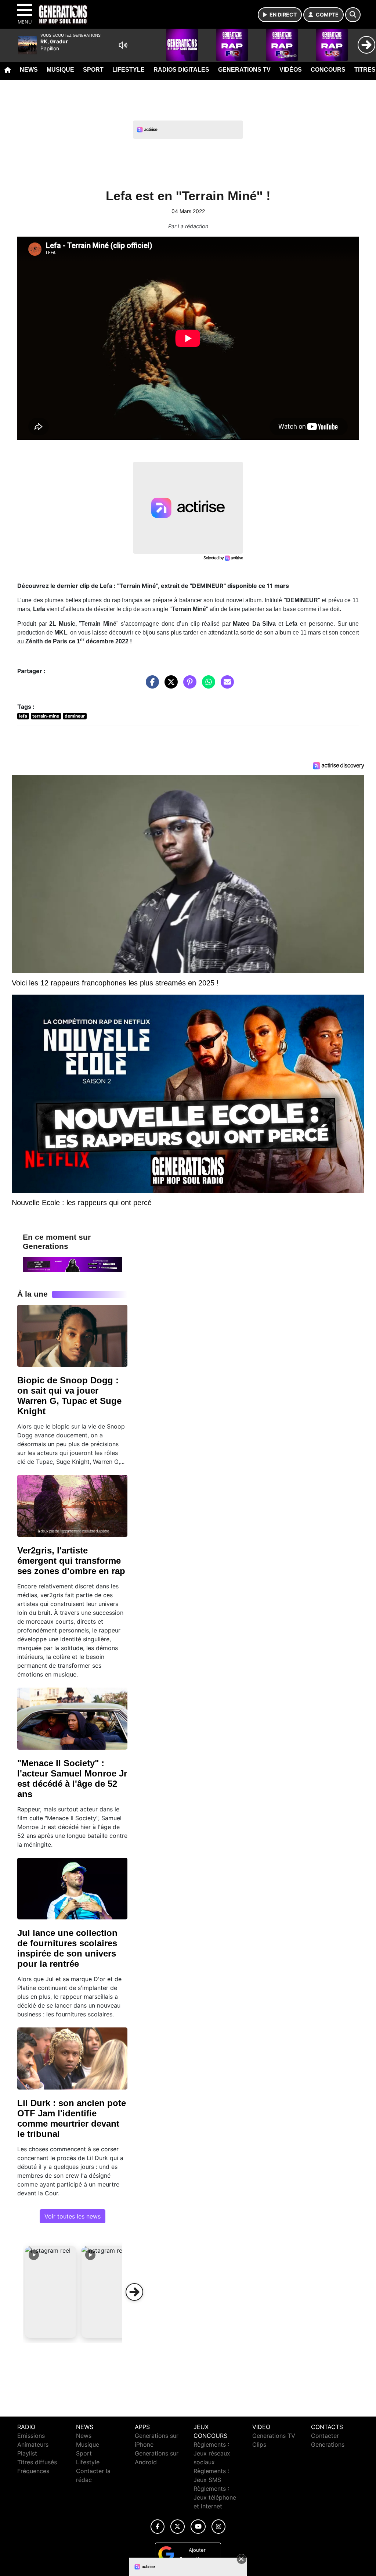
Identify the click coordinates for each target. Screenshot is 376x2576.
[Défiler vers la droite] (134, 2292)
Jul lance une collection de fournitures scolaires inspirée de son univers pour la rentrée (67, 1948)
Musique (60, 70)
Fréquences (33, 2471)
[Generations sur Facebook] (158, 2527)
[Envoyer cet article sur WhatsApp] (207, 686)
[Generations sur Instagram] (218, 2527)
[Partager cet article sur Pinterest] (188, 686)
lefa (23, 716)
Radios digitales (181, 70)
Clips (259, 2444)
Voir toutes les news (73, 2216)
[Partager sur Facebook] (151, 686)
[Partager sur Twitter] (169, 686)
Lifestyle (129, 70)
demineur (75, 716)
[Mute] (123, 45)
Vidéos (291, 70)
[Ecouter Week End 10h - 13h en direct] (72, 1264)
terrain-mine (46, 716)
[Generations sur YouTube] (198, 2527)
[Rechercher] (353, 15)
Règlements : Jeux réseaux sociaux (212, 2453)
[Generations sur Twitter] (178, 2527)
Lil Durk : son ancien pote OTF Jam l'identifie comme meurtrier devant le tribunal (72, 2118)
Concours (328, 70)
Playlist (27, 2453)
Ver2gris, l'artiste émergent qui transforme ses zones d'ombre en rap (71, 1561)
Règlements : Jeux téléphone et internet (215, 2497)
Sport (93, 70)
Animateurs (33, 2444)
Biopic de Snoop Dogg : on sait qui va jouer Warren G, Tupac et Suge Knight (69, 1396)
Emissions (31, 2436)
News (29, 70)
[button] (51, 2292)
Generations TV (244, 70)
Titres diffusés (37, 2462)
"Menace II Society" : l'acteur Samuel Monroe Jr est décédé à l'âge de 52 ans (72, 1779)
